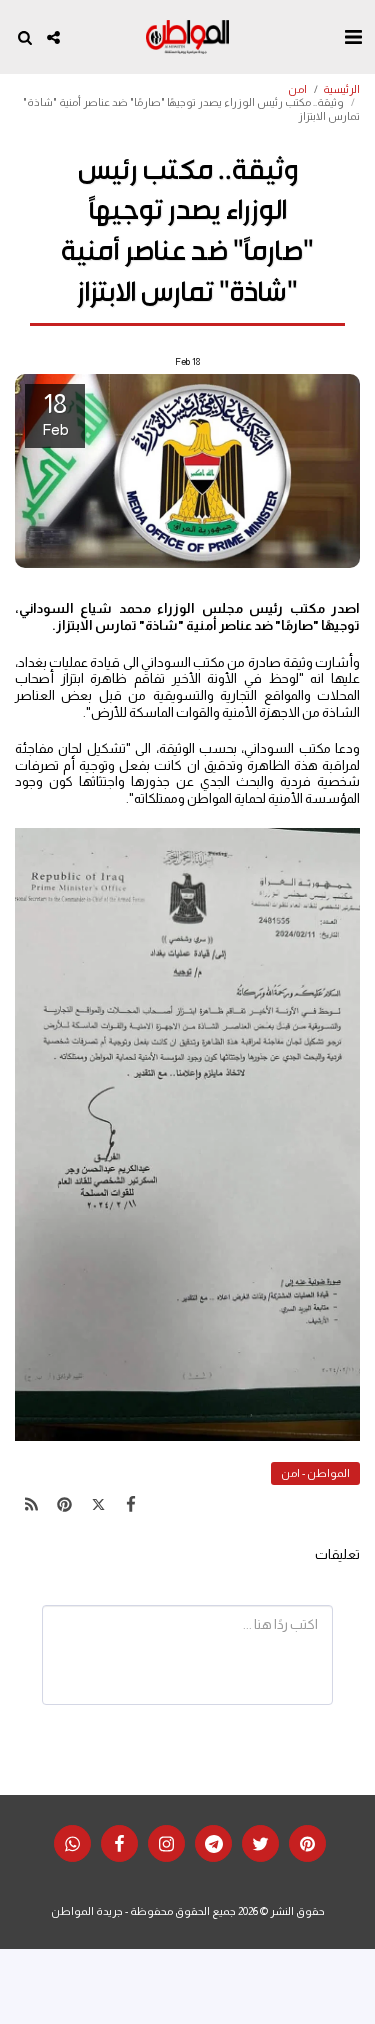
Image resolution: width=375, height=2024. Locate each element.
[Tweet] (98, 1505)
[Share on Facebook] (131, 1505)
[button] (353, 37)
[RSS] (31, 1505)
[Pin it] (64, 1505)
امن (297, 89)
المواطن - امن (315, 1473)
